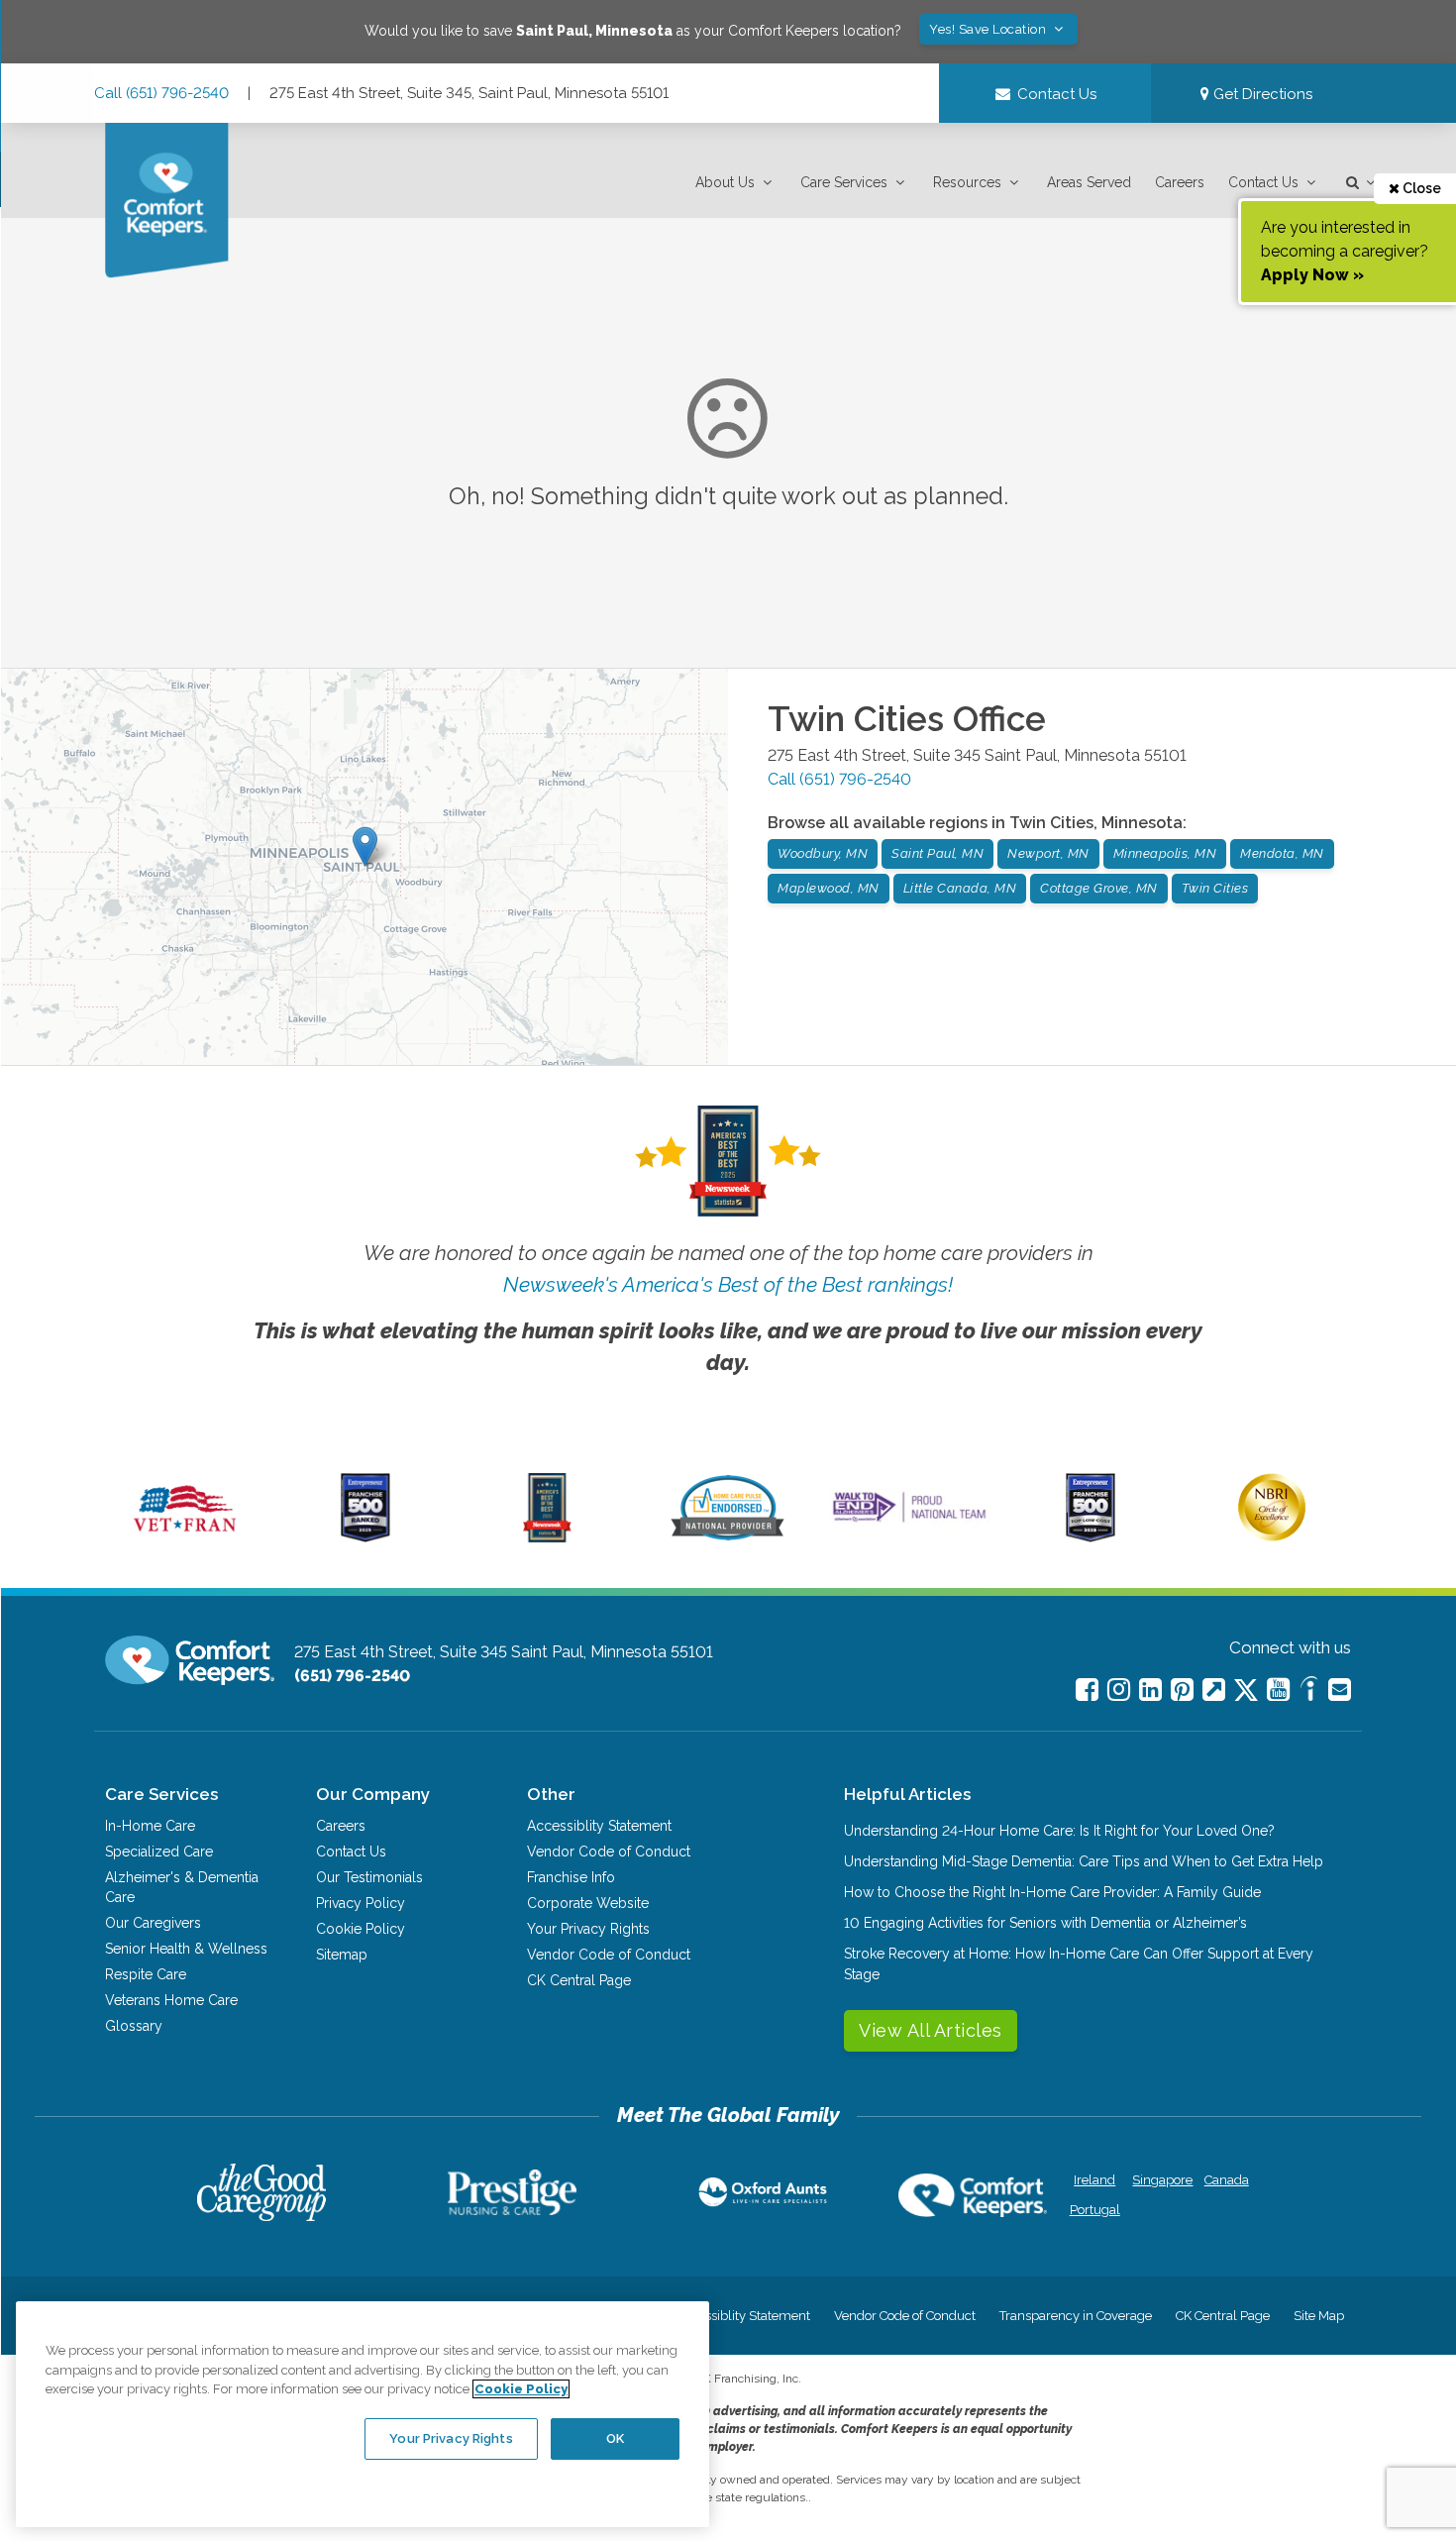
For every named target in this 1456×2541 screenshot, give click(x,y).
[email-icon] (1214, 1690)
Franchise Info (571, 1877)
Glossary (134, 2026)
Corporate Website (588, 1903)
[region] (363, 2414)
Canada (1227, 2180)
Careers (1180, 182)
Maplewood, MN (829, 888)
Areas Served (1089, 182)
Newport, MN (1048, 853)
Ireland (1094, 2180)
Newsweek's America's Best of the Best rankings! (728, 1284)
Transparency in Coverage (1076, 2316)
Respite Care (146, 1974)
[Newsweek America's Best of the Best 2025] (547, 1537)
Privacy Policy (361, 1903)
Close (1420, 188)
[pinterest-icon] (1182, 1690)
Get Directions (1261, 94)
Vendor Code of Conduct (609, 1852)
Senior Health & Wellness (186, 1949)
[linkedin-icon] (1150, 1690)
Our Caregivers (153, 1923)
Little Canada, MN (960, 888)
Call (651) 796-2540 (161, 93)
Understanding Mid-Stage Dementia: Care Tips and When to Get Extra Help (1084, 1861)
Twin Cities (1215, 888)
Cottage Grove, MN (1099, 888)
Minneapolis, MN (1165, 853)
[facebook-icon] (1087, 1690)
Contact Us (1263, 182)
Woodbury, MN (823, 853)
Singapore (1160, 2180)
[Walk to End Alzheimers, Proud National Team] (909, 1522)
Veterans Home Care (171, 2000)
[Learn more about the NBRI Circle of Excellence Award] (1272, 1536)
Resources (967, 182)
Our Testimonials (369, 1877)
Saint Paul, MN (937, 853)
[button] (736, 183)
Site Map (1319, 2316)
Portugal (1095, 2210)
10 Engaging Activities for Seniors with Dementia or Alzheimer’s (1045, 1923)
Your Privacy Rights (588, 1929)
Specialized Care (159, 1852)
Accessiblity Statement (599, 1826)
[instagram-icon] (1119, 1690)
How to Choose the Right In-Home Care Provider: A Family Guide (1052, 1892)
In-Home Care (150, 1826)
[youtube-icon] (1278, 1690)
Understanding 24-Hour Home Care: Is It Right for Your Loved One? (1059, 1831)
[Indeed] (1309, 1692)
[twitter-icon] (1246, 1692)
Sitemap (342, 1955)
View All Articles (931, 2030)
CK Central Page (579, 1980)
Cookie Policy (361, 1929)
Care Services (844, 182)
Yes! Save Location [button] (989, 29)
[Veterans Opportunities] (185, 1537)
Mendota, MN (1282, 853)
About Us (725, 182)
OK (615, 2438)
